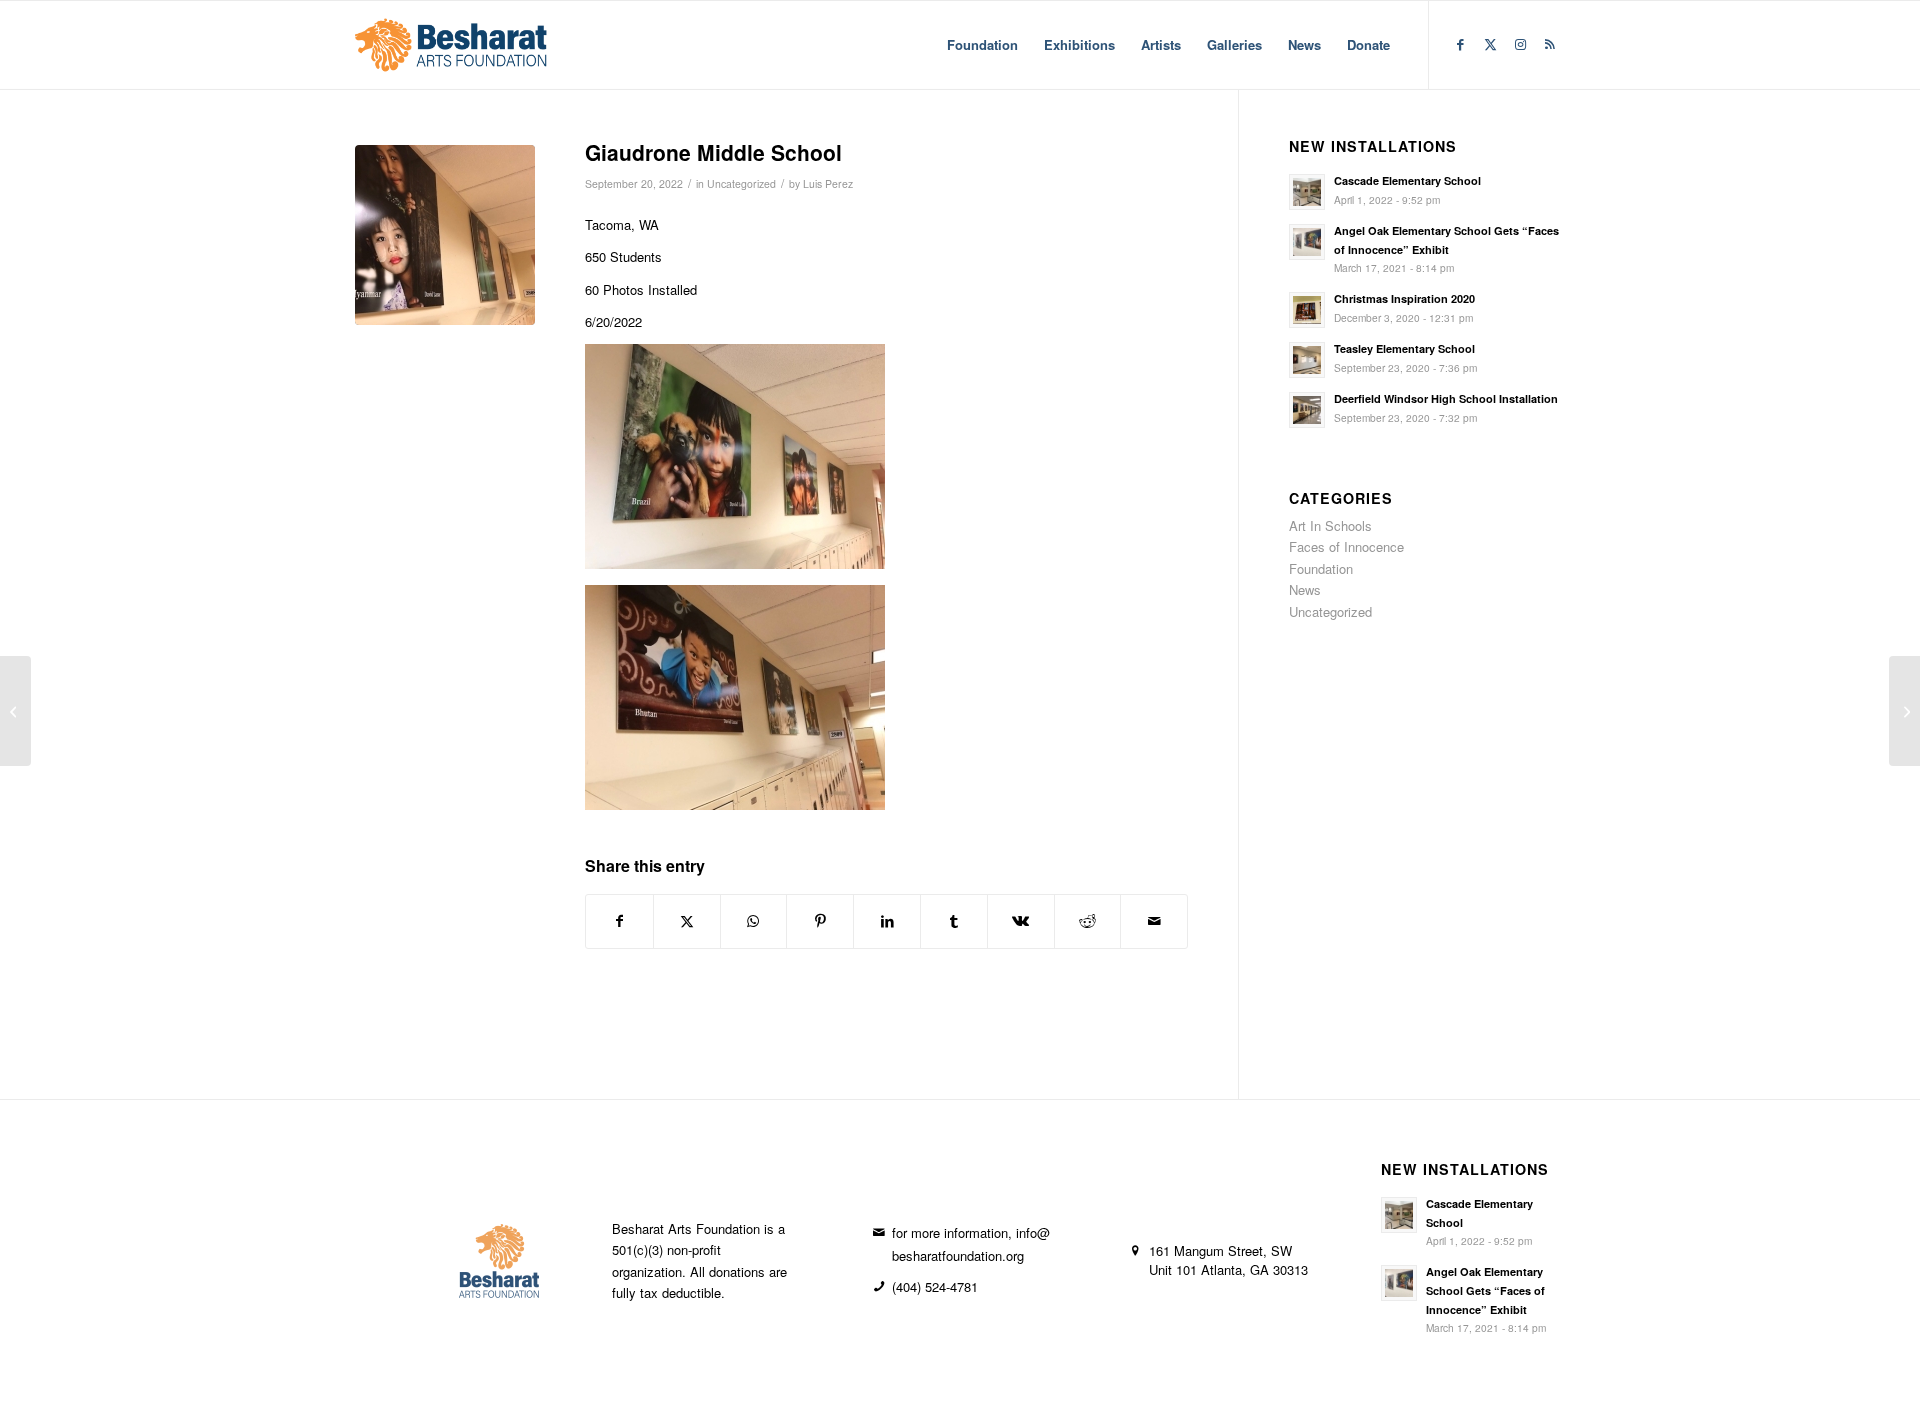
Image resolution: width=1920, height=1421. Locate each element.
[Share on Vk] (1021, 921)
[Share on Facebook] (619, 921)
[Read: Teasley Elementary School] (1307, 360)
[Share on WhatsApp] (754, 921)
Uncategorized (741, 183)
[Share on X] (687, 921)
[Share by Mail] (1154, 921)
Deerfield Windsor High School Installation (1446, 398)
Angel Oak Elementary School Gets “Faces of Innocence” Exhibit (1485, 1290)
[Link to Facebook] (1460, 44)
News (1305, 589)
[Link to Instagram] (1520, 44)
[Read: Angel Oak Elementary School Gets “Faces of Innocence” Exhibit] (1307, 242)
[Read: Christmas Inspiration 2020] (1307, 310)
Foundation (1321, 568)
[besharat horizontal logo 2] (451, 45)
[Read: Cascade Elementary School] (1307, 192)
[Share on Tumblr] (954, 921)
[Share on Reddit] (1088, 921)
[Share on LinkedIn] (887, 921)
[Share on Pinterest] (820, 921)
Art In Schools (1330, 525)
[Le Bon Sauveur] (1904, 711)
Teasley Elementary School (1404, 348)
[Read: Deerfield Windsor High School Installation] (1307, 410)
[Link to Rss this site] (1550, 44)
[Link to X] (1490, 44)
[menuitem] (982, 45)
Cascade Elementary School (1407, 180)
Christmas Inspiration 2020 (1404, 298)
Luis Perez (828, 183)
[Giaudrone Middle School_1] (445, 235)
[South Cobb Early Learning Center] (15, 711)
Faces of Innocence (1346, 546)
